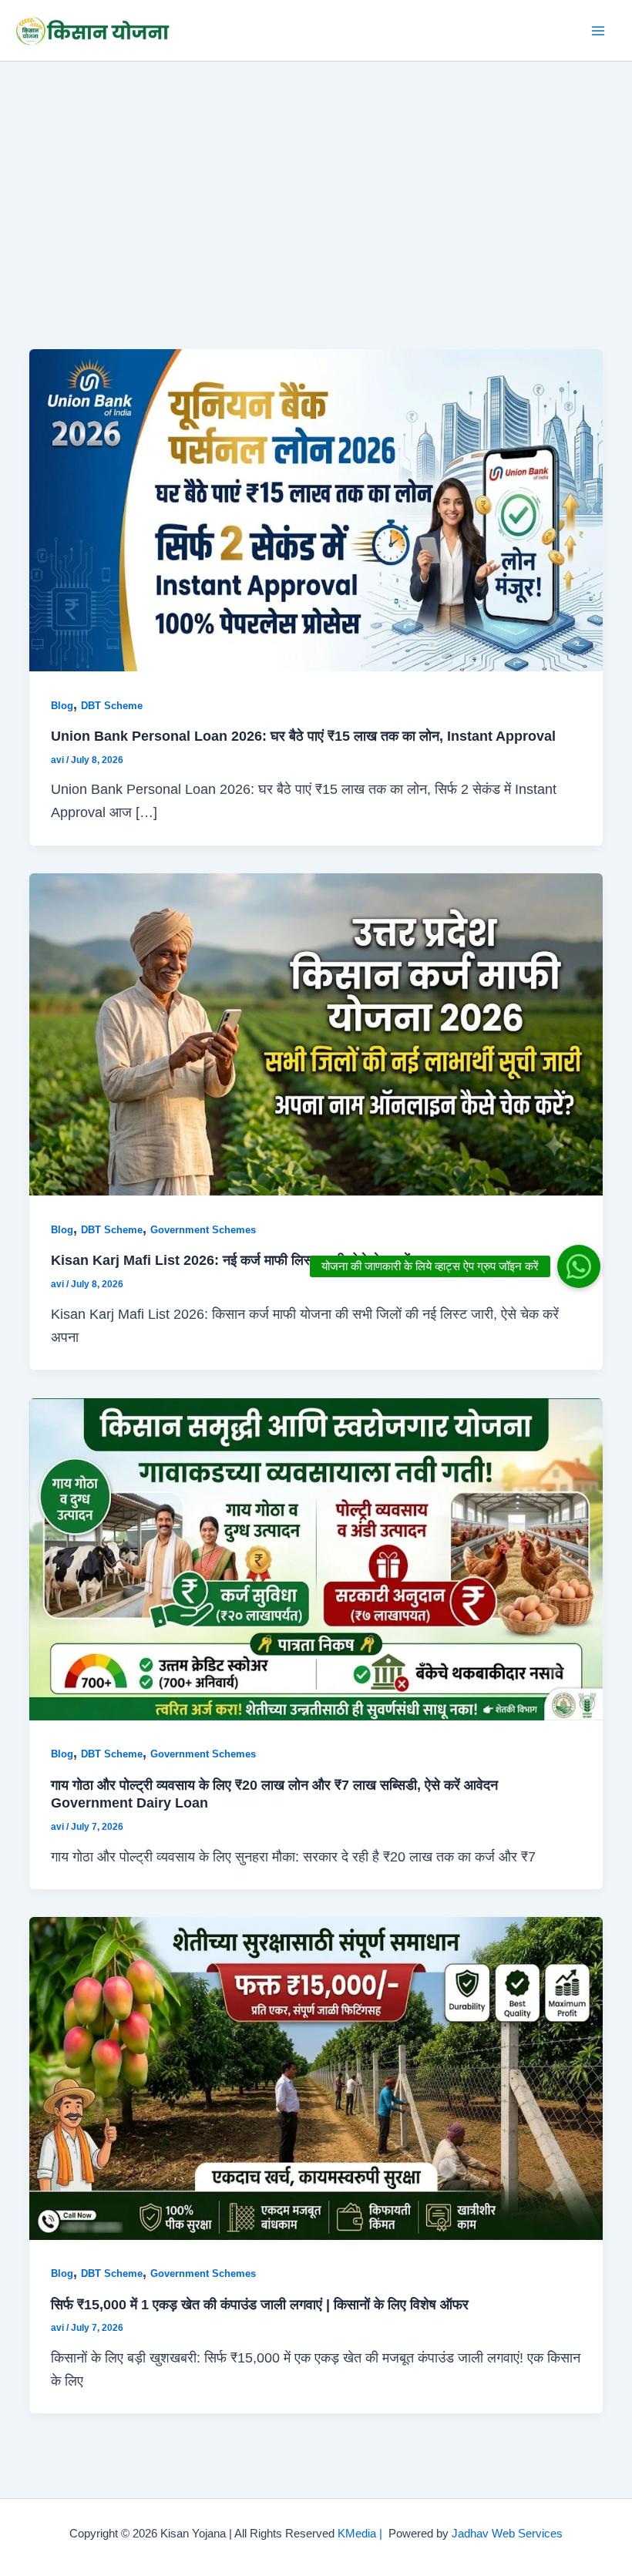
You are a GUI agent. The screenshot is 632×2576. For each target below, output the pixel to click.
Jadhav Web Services (507, 2534)
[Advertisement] (316, 177)
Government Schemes (203, 1230)
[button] (579, 1266)
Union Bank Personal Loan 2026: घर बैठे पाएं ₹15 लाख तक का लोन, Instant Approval (303, 736)
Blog (62, 706)
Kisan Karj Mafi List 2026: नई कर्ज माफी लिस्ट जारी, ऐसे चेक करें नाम (241, 1260)
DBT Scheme (112, 706)
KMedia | (363, 2534)
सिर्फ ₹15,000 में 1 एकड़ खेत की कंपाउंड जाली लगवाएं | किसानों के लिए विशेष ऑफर (260, 2304)
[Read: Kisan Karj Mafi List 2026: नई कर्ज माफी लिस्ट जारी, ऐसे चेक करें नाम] (316, 1033)
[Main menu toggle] (598, 30)
